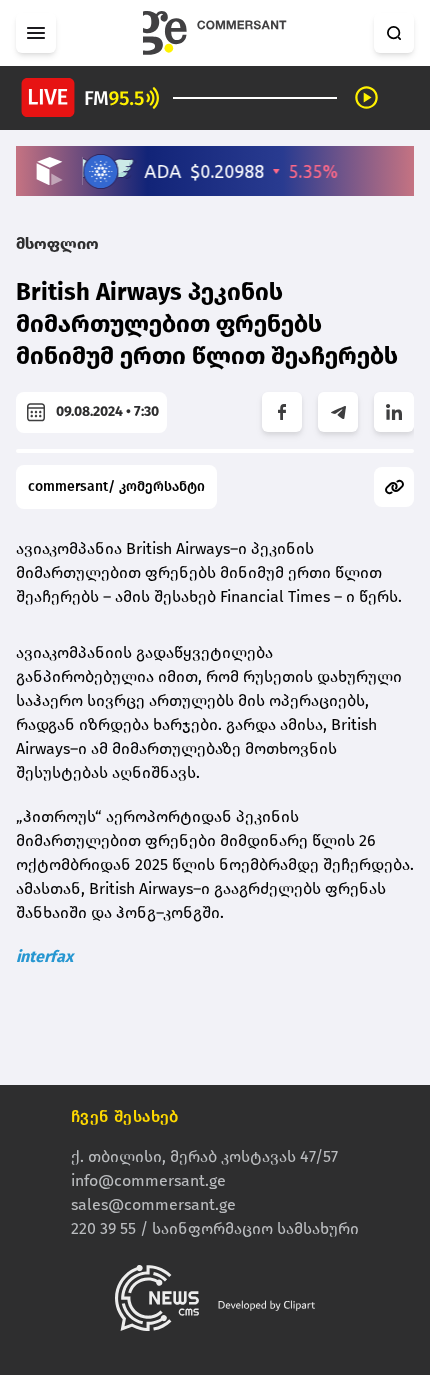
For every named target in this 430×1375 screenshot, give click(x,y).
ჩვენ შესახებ (125, 1116)
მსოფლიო (57, 243)
